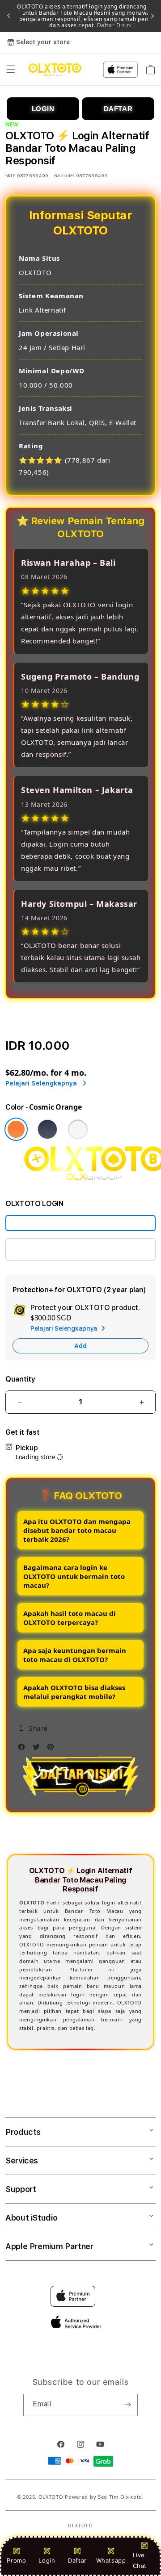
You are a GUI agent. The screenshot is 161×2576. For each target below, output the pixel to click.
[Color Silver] (78, 1129)
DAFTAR (118, 109)
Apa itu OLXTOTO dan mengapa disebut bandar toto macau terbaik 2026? (77, 1530)
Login (47, 2560)
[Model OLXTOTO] (80, 1223)
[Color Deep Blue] (47, 1129)
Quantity (20, 1379)
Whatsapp (111, 2560)
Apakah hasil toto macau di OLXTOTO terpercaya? (70, 1618)
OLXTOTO (51, 2497)
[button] (11, 70)
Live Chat (140, 2560)
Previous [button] (8, 16)
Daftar (77, 2560)
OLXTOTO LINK (39, 1249)
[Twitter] (38, 1749)
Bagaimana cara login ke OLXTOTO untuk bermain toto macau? (74, 1576)
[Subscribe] (127, 2405)
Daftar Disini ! (115, 25)
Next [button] (153, 16)
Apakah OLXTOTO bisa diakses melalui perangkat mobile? (74, 1692)
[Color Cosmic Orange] (16, 1129)
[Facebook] (24, 1749)
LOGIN (43, 109)
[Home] (55, 70)
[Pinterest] (53, 1749)
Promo (16, 2560)
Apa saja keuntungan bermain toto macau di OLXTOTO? (75, 1655)
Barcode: (64, 175)
